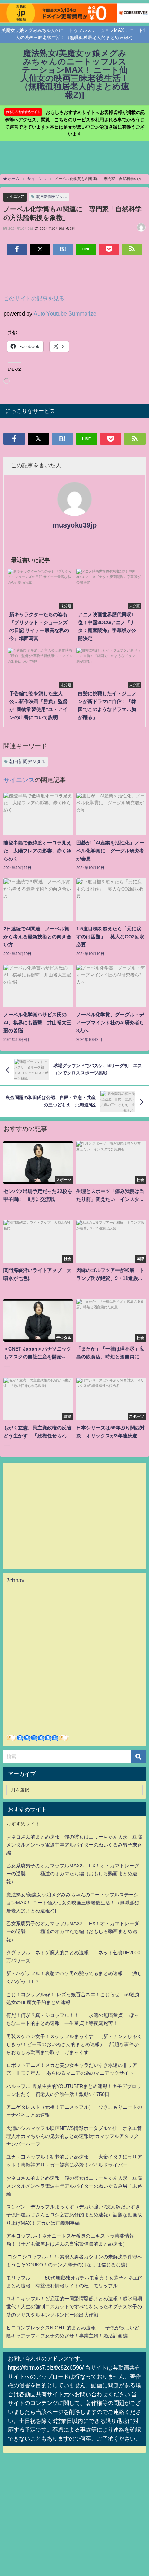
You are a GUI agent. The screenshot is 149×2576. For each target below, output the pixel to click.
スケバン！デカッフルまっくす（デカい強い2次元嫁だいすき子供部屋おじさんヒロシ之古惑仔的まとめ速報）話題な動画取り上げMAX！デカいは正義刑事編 (74, 2215)
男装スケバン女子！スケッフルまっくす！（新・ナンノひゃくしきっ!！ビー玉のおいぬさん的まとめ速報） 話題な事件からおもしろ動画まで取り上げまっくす (74, 2044)
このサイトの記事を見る (34, 298)
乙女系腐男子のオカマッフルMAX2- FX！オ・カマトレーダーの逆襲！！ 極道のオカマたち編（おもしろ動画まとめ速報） (73, 1874)
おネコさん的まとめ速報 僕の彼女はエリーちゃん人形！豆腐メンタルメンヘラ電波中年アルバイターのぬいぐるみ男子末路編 (74, 1845)
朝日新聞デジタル (52, 197)
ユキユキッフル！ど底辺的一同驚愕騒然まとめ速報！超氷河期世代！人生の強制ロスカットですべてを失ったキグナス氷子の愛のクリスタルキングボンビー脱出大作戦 (74, 2307)
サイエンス (15, 196)
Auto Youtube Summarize (65, 313)
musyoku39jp (75, 525)
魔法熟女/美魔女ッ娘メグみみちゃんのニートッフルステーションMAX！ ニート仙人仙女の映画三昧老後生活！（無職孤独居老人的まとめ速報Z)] (73, 1903)
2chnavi (16, 1580)
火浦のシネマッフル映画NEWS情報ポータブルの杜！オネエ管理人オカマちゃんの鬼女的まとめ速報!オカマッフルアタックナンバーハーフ (74, 2136)
